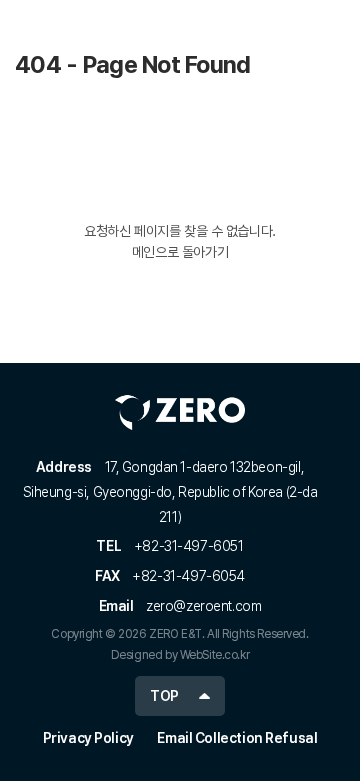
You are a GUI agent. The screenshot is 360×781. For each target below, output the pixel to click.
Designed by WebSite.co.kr (180, 655)
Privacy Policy (88, 738)
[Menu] (334, 30)
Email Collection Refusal (237, 738)
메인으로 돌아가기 (180, 252)
